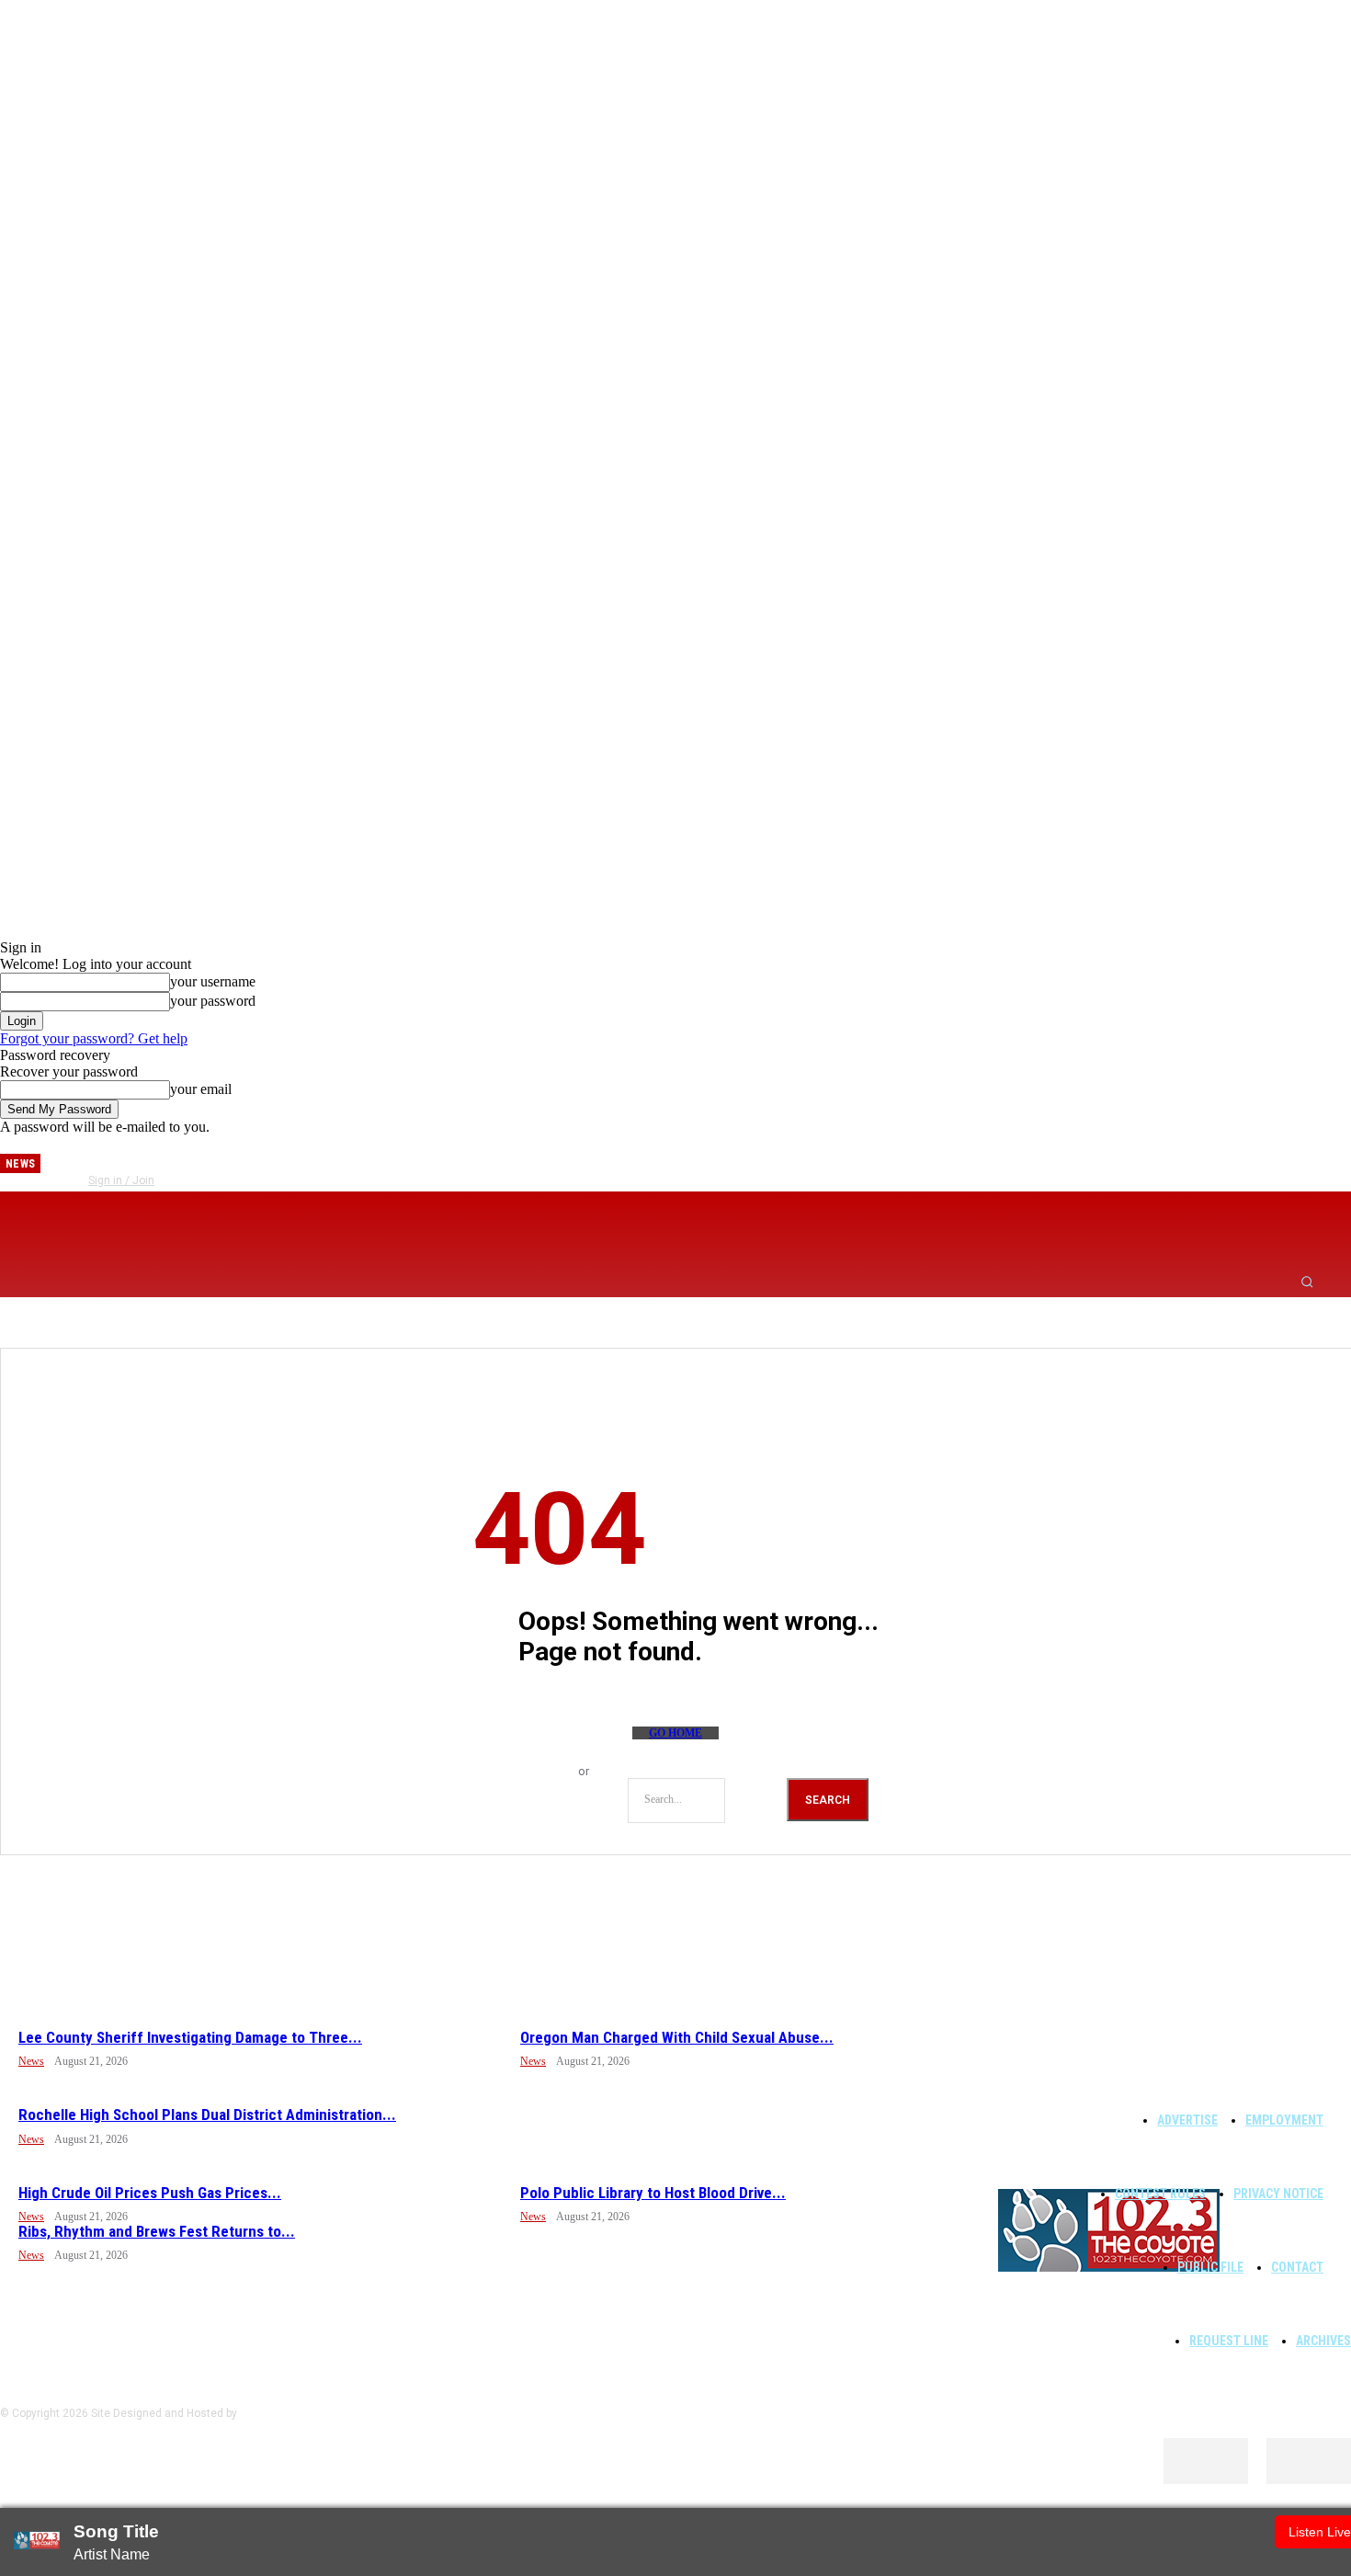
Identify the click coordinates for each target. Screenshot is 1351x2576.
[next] (55, 1163)
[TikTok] (157, 1157)
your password (213, 1001)
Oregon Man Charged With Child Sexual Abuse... (677, 2037)
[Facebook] (96, 1157)
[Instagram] (127, 1157)
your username (213, 981)
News (31, 2061)
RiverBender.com (284, 2413)
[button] (1307, 1282)
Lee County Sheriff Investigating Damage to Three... (190, 2037)
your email (201, 1089)
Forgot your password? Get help (94, 1038)
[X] (187, 1157)
